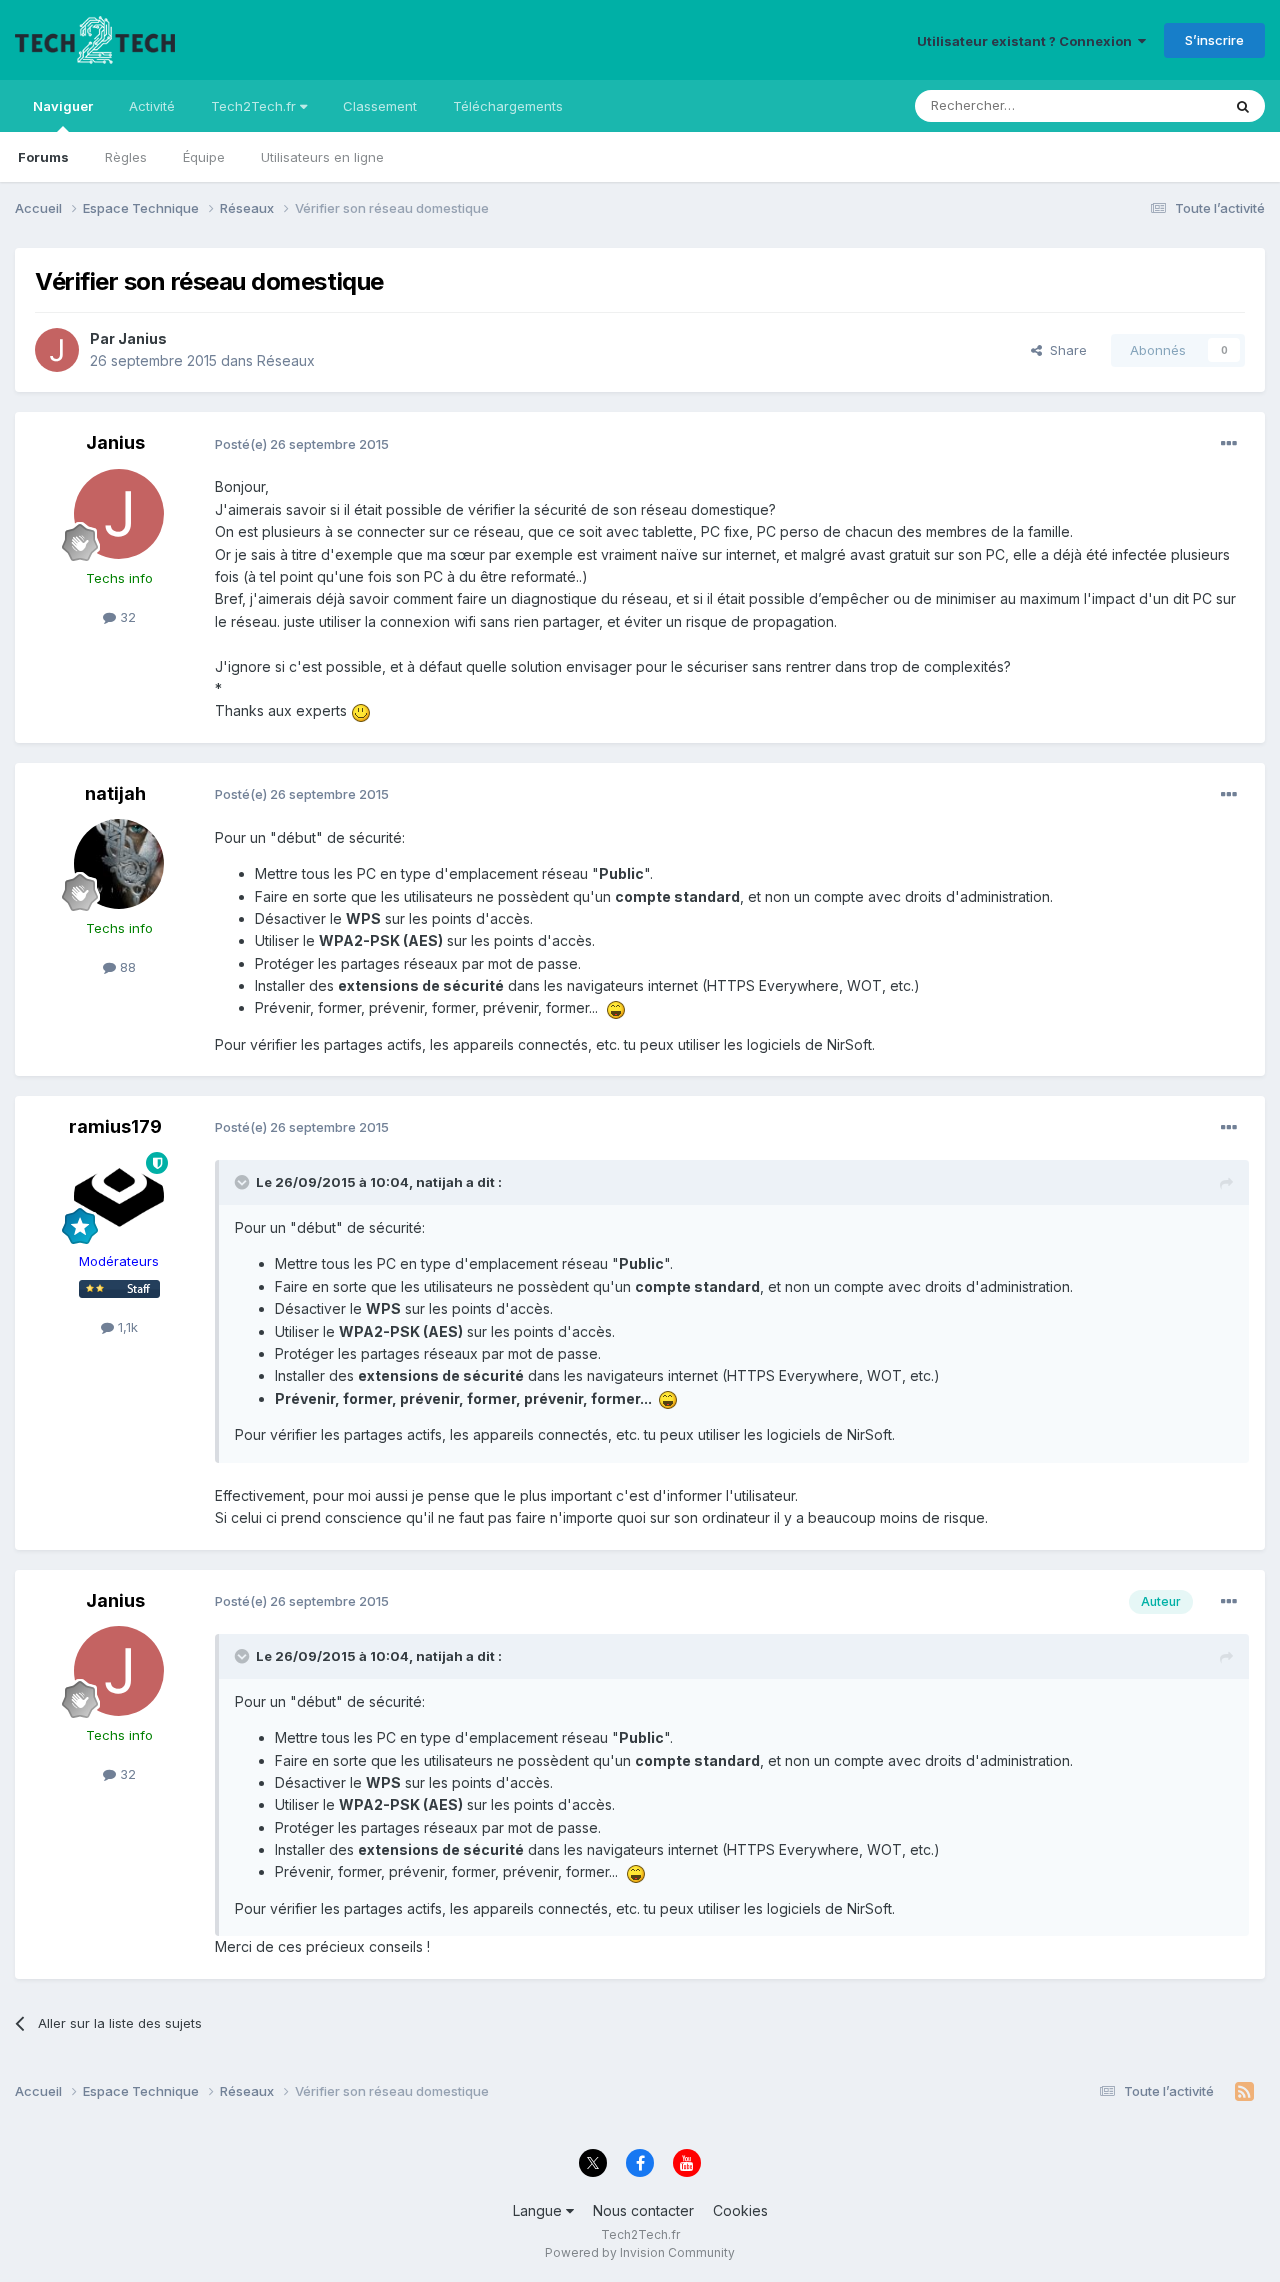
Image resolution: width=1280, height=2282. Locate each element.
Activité (152, 106)
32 (126, 617)
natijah (115, 793)
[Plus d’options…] (1229, 444)
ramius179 (115, 1126)
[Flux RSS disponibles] (1244, 2092)
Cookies (740, 2210)
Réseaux (286, 360)
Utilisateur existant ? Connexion (1027, 41)
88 (126, 967)
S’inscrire (1214, 40)
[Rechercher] (1243, 106)
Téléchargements (508, 106)
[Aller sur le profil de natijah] (119, 864)
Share (1064, 350)
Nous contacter (643, 2210)
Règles (126, 157)
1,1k (126, 1327)
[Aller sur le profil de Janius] (57, 350)
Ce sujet (1169, 105)
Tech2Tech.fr (255, 106)
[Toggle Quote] (244, 1182)
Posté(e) (302, 444)
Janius (142, 338)
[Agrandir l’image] (361, 710)
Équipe (204, 157)
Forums (43, 157)
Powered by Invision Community (640, 2252)
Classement (380, 106)
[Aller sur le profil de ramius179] (119, 1197)
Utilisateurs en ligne (322, 157)
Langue (539, 2210)
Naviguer (63, 106)
